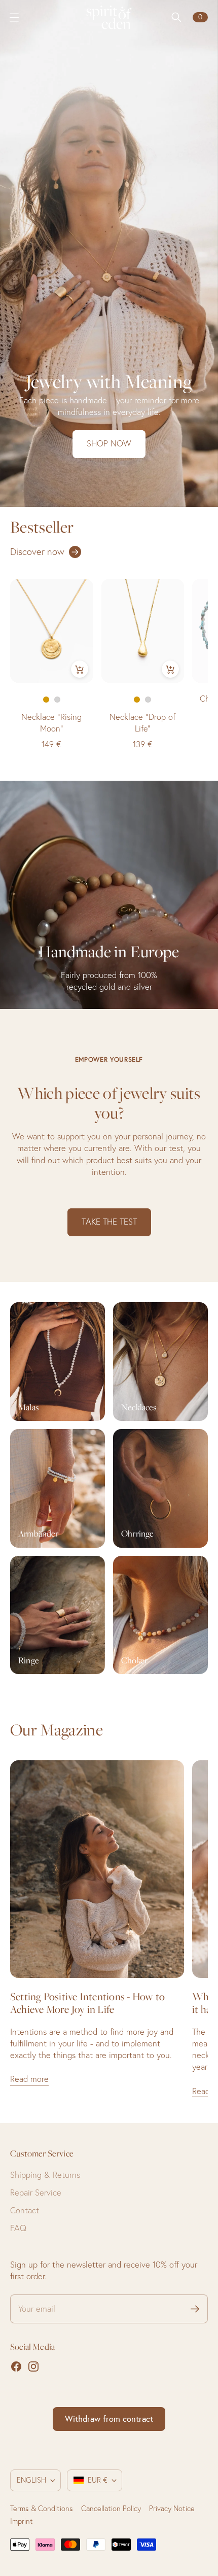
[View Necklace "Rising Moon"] (52, 631)
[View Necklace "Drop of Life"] (143, 631)
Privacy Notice (172, 2509)
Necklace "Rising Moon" (51, 723)
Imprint (22, 2521)
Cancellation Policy (111, 2509)
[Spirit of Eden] (109, 17)
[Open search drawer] (176, 17)
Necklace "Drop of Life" (142, 723)
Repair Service (36, 2192)
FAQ (18, 2228)
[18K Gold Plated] (46, 700)
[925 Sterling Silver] (57, 700)
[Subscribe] (195, 2309)
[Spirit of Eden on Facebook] (16, 2366)
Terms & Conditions (42, 2509)
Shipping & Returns (45, 2175)
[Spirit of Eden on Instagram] (33, 2366)
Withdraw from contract (109, 2419)
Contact (25, 2210)
